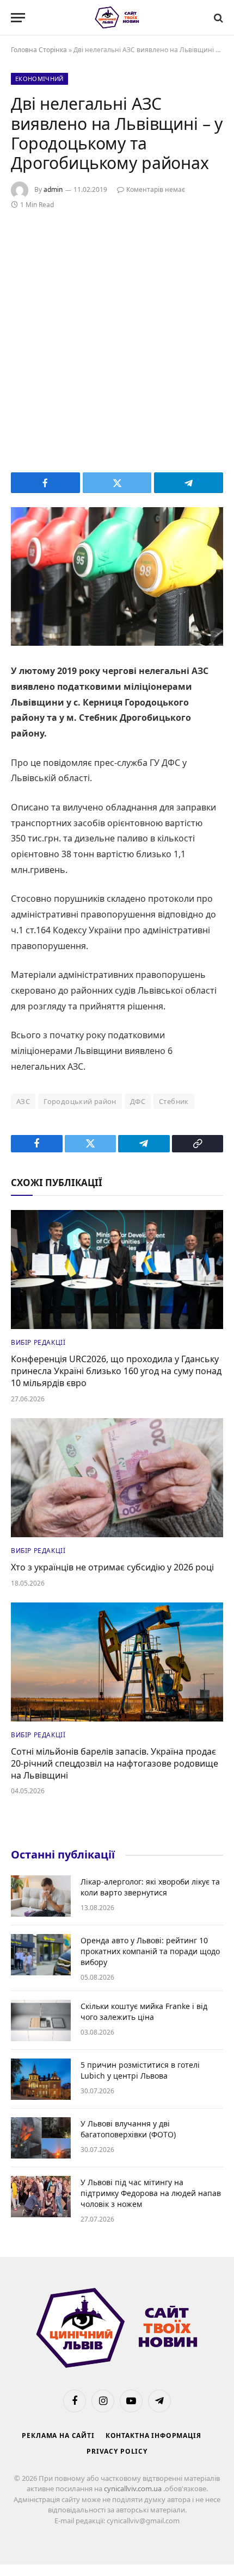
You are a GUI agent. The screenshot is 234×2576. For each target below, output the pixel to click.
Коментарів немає (156, 189)
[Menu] (18, 18)
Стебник (174, 1101)
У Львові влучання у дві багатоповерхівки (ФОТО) (128, 2129)
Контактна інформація (153, 2435)
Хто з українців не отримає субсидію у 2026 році (112, 1567)
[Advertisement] (117, 339)
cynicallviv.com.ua (134, 2488)
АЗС (23, 1101)
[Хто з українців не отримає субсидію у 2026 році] (117, 1478)
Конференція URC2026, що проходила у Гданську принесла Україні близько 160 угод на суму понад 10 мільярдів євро (116, 1371)
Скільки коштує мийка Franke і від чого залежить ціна (144, 2011)
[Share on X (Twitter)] (117, 483)
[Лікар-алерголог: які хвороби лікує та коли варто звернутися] (41, 1896)
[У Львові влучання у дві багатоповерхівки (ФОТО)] (41, 2138)
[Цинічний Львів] (117, 18)
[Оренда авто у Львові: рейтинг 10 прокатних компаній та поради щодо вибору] (41, 1955)
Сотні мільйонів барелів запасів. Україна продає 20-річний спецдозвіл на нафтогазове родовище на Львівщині (115, 1763)
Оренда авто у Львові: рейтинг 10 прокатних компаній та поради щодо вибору (150, 1951)
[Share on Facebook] (45, 483)
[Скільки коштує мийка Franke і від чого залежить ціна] (41, 2020)
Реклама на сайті (58, 2435)
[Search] (217, 18)
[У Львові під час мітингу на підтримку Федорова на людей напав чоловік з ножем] (41, 2197)
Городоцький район (80, 1101)
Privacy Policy (117, 2451)
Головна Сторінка (39, 50)
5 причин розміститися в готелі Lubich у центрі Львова (140, 2070)
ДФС (138, 1101)
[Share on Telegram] (189, 483)
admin (53, 189)
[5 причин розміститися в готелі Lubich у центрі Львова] (41, 2079)
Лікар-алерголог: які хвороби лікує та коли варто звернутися (150, 1887)
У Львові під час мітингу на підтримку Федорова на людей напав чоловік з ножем (151, 2193)
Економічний (39, 79)
